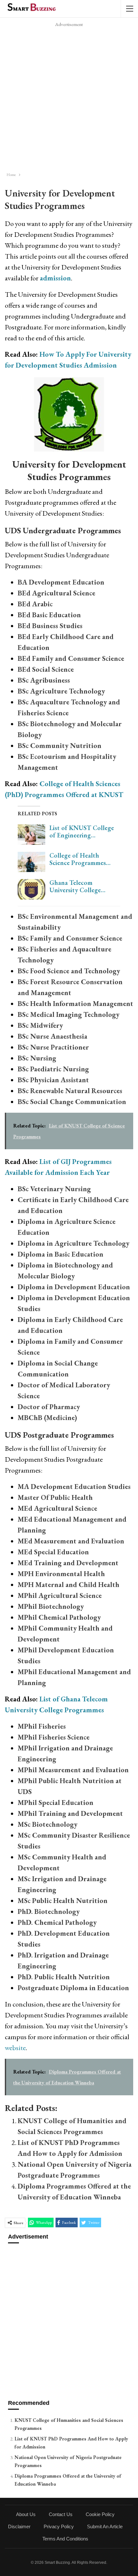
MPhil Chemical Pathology (59, 1617)
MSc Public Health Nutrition (63, 1901)
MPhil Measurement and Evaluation (73, 1770)
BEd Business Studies (50, 626)
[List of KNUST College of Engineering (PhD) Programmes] (31, 835)
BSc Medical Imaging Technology (69, 1014)
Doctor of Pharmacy (49, 1407)
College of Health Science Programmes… (80, 859)
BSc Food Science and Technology (69, 971)
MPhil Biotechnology (51, 1606)
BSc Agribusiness (44, 680)
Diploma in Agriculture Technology (73, 1243)
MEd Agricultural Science (57, 1508)
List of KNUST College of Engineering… (82, 831)
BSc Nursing (37, 1058)
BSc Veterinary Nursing (54, 1189)
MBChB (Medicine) (47, 1418)
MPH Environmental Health (61, 1574)
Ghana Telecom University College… (77, 886)
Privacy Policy (59, 2526)
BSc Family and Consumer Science (70, 938)
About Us (26, 2514)
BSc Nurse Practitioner (53, 1047)
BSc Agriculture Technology (61, 691)
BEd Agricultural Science (56, 593)
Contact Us (61, 2514)
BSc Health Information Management (75, 1004)
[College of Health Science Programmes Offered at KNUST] (31, 862)
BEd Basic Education (49, 615)
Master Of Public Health (55, 1497)
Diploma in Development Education (74, 1287)
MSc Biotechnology (47, 1824)
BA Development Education (61, 582)
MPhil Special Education (56, 1803)
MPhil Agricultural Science (60, 1595)
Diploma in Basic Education (60, 1254)
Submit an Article (105, 2526)
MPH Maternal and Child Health (69, 1585)
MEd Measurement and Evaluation (71, 1541)
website (15, 2048)
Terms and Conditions (65, 2539)
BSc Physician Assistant (53, 1080)
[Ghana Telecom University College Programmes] (31, 889)
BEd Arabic (35, 604)
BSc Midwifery (40, 1025)
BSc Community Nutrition (60, 746)
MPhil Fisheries (42, 1726)
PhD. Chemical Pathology (57, 1922)
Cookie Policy (100, 2514)
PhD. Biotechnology (49, 1911)
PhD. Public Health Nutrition (64, 1977)
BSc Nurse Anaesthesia (52, 1036)
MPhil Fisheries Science (54, 1737)
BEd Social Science (46, 669)
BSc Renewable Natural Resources (70, 1091)
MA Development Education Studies (74, 1487)
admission (55, 278)
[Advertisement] (69, 97)
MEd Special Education (53, 1552)
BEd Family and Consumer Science (71, 658)
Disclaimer (19, 2526)
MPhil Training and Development (70, 1813)
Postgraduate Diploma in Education (73, 1988)
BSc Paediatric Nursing (53, 1069)
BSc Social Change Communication (72, 1102)
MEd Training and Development (68, 1563)
